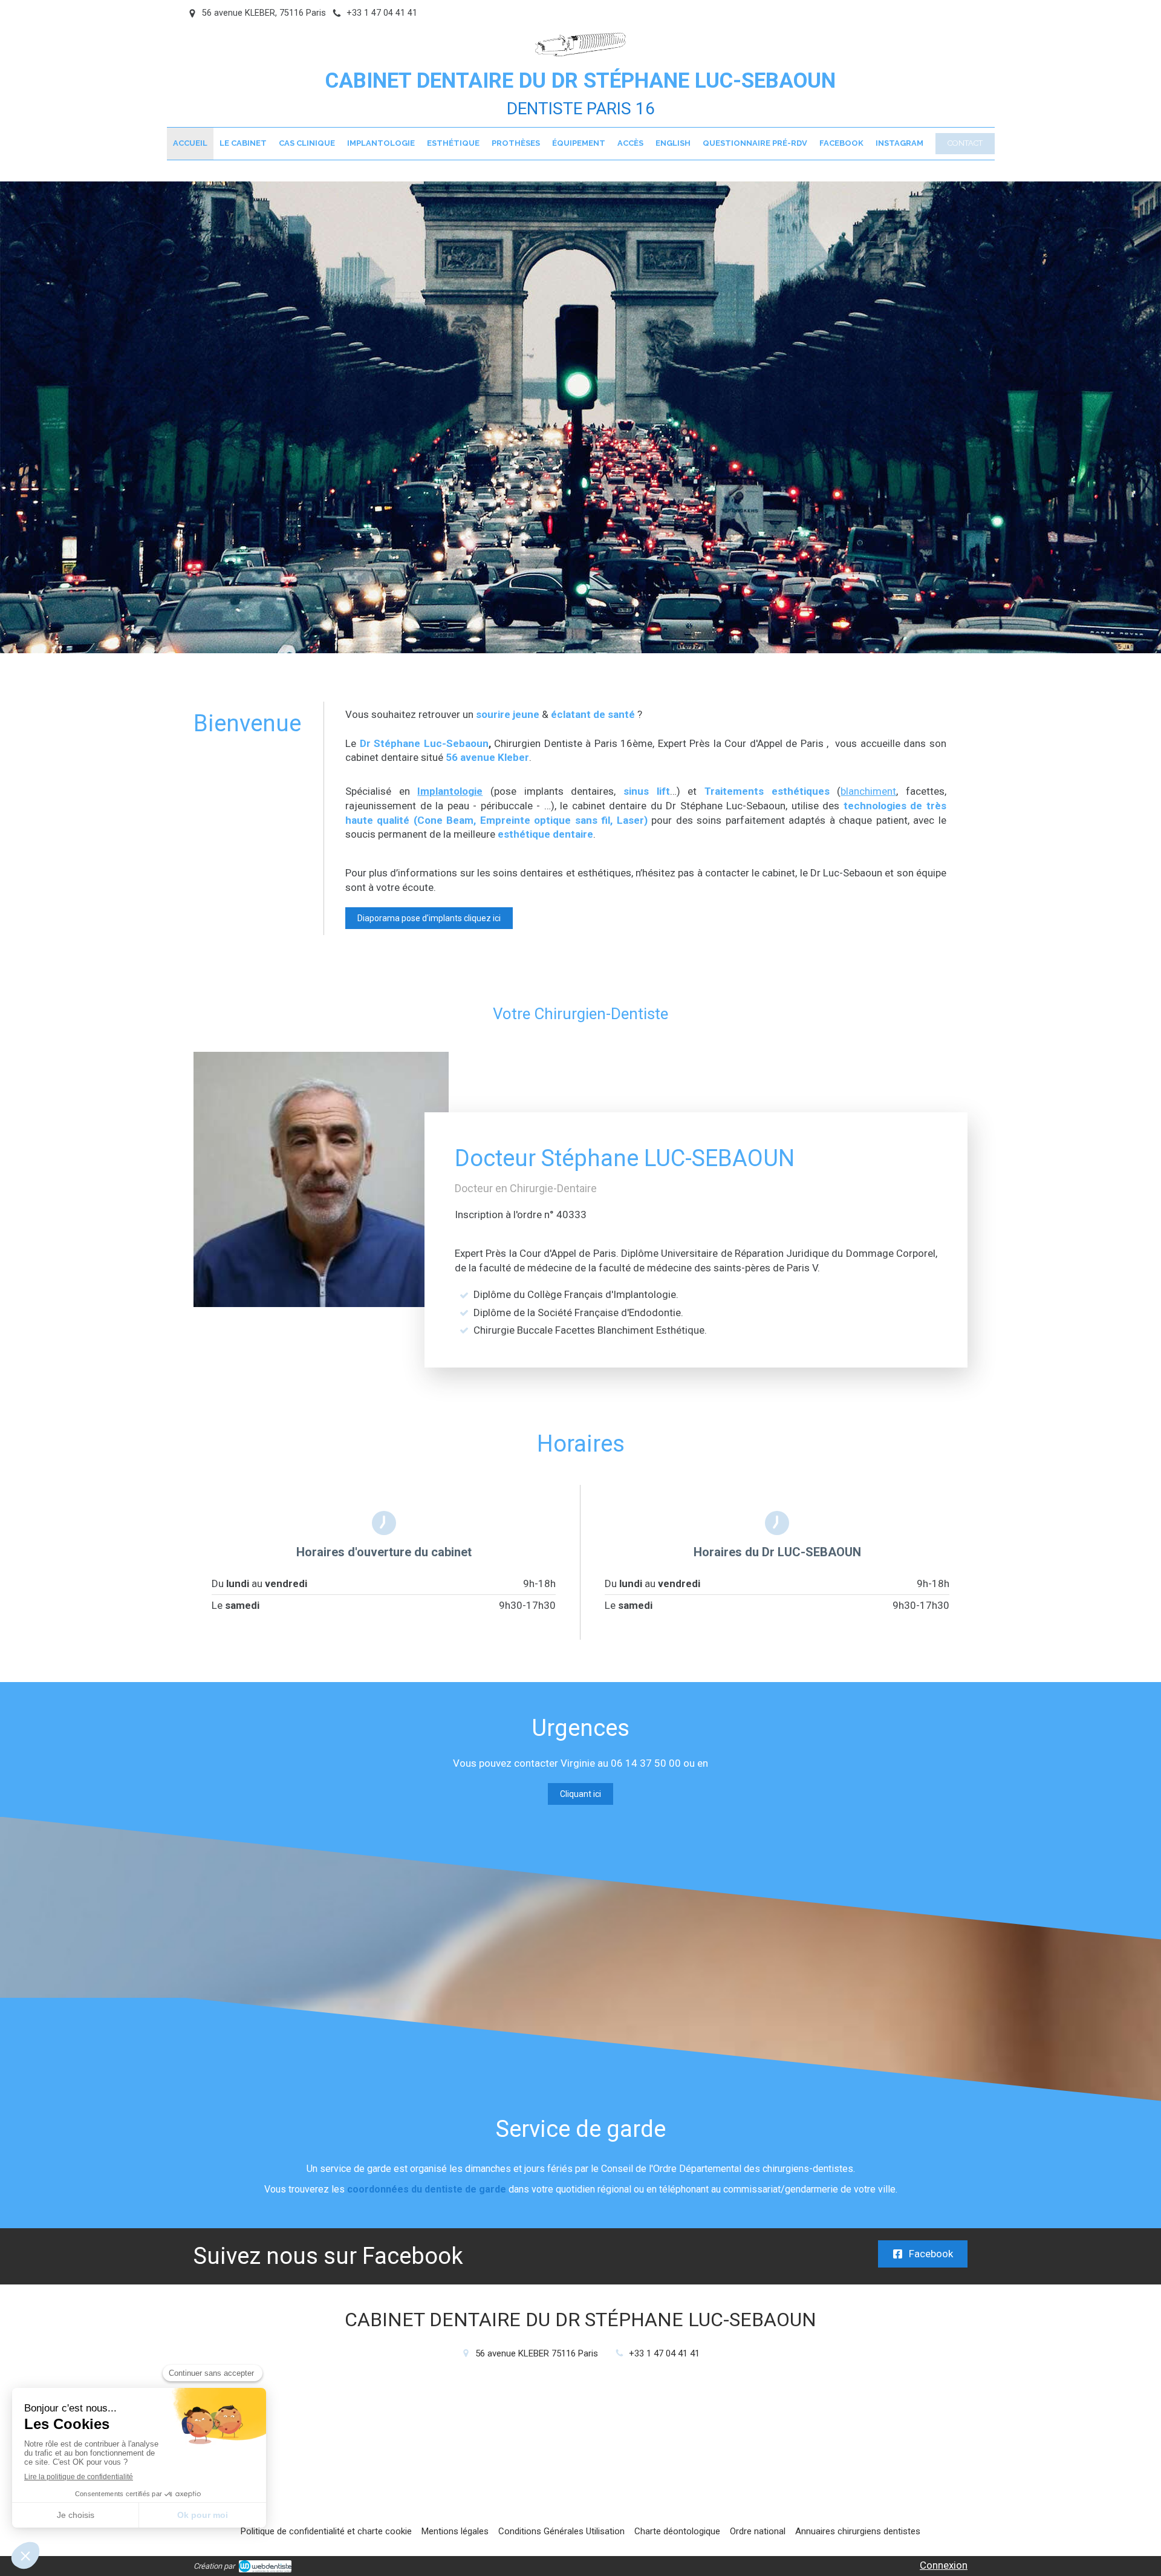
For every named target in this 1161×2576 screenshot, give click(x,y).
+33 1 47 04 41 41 (664, 2353)
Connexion (944, 2565)
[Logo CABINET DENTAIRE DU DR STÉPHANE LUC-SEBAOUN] (580, 53)
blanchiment (868, 791)
